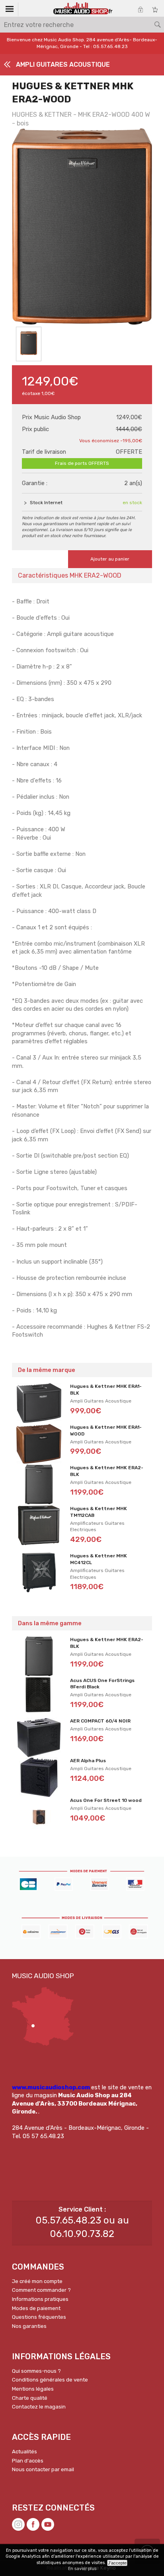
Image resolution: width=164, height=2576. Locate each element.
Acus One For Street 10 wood (106, 1800)
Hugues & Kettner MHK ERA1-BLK (106, 1390)
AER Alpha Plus (88, 1761)
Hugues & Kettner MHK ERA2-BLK (107, 1471)
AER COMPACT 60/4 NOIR (100, 1721)
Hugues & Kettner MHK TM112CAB (99, 1512)
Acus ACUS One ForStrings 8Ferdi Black (102, 1684)
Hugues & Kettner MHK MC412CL (99, 1559)
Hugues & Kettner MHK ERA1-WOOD (106, 1431)
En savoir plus (82, 2569)
